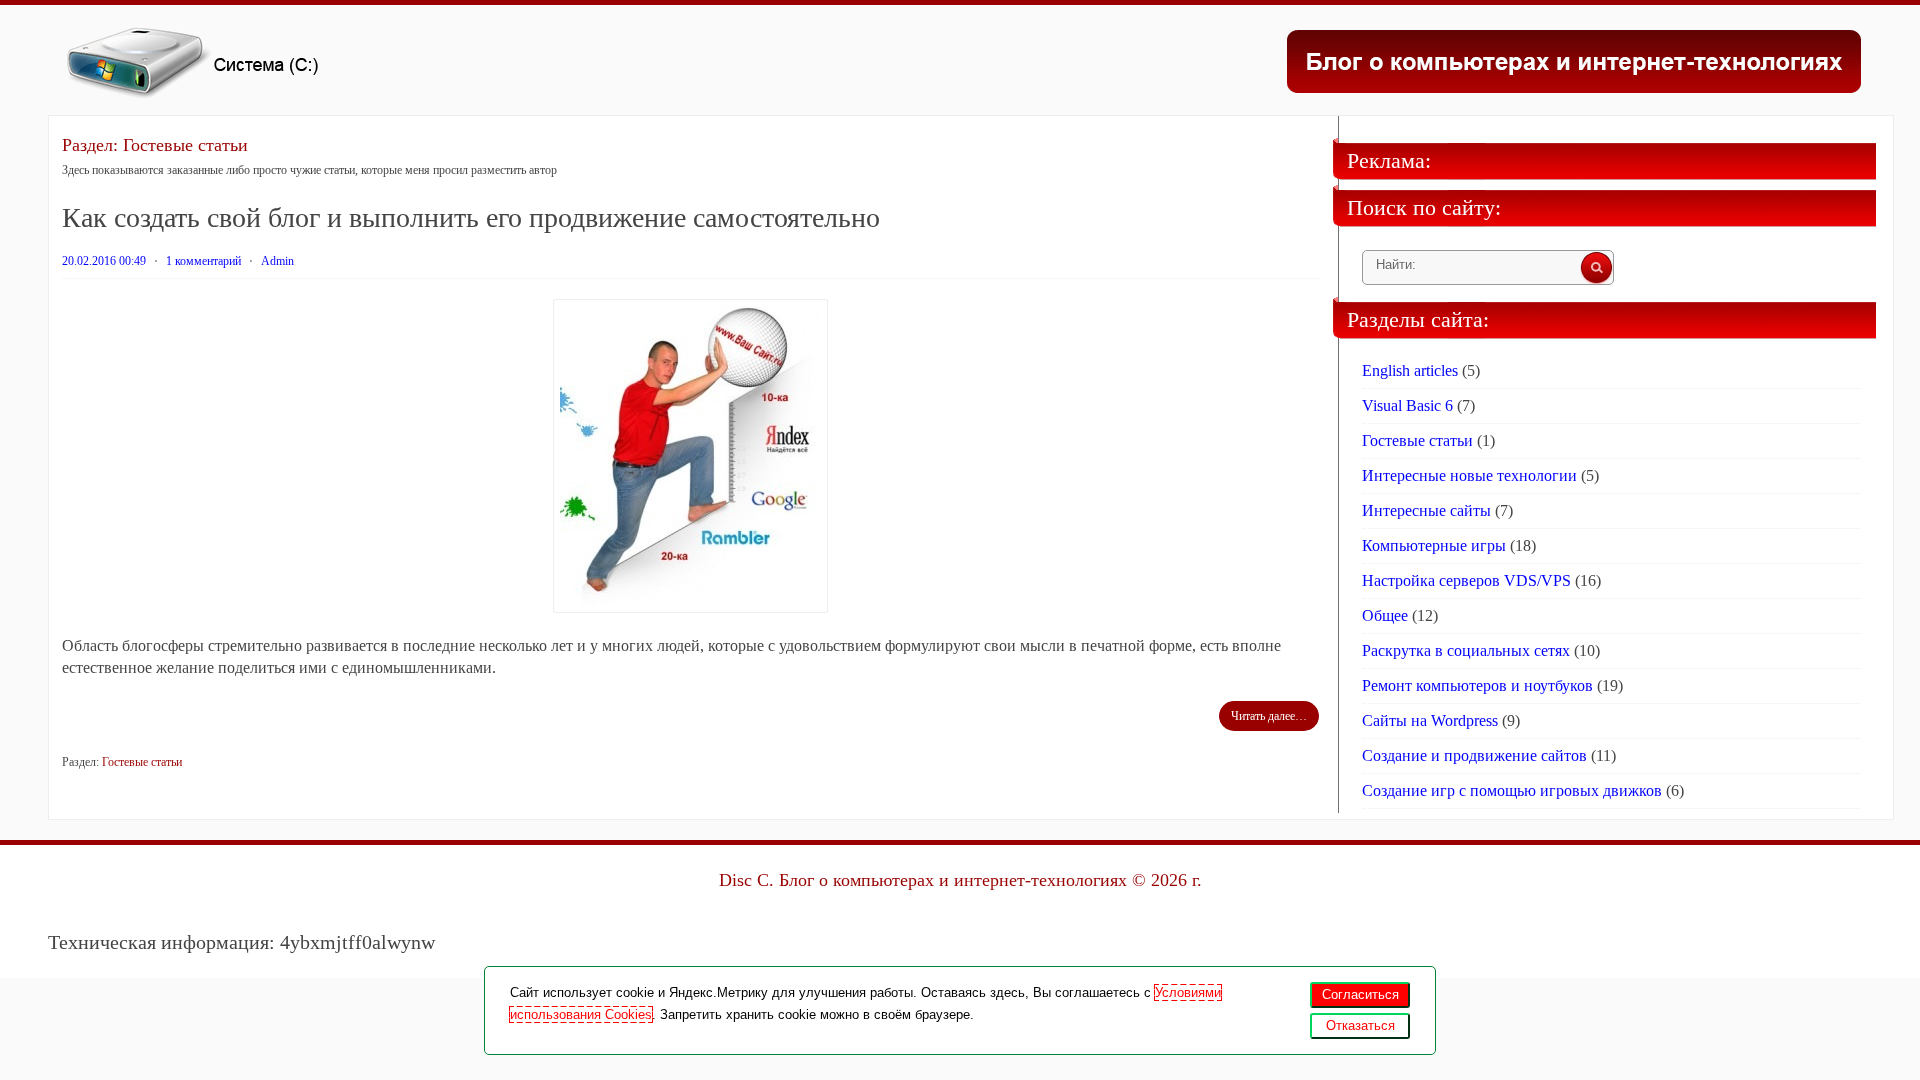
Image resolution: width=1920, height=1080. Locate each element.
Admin (277, 261)
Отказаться (1360, 1025)
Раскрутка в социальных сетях (1466, 650)
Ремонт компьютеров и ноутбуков (1477, 685)
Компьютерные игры (1434, 545)
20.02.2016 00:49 (104, 261)
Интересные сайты (1426, 510)
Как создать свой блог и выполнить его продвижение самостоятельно (471, 217)
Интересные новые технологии (1469, 475)
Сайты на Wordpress (1430, 720)
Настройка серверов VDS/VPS (1466, 580)
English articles (1410, 370)
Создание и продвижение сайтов (1474, 755)
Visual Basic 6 (1407, 405)
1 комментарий (203, 261)
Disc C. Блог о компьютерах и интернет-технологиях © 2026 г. (960, 880)
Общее (1385, 615)
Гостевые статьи (142, 762)
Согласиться (1360, 994)
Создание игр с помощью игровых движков (1512, 790)
